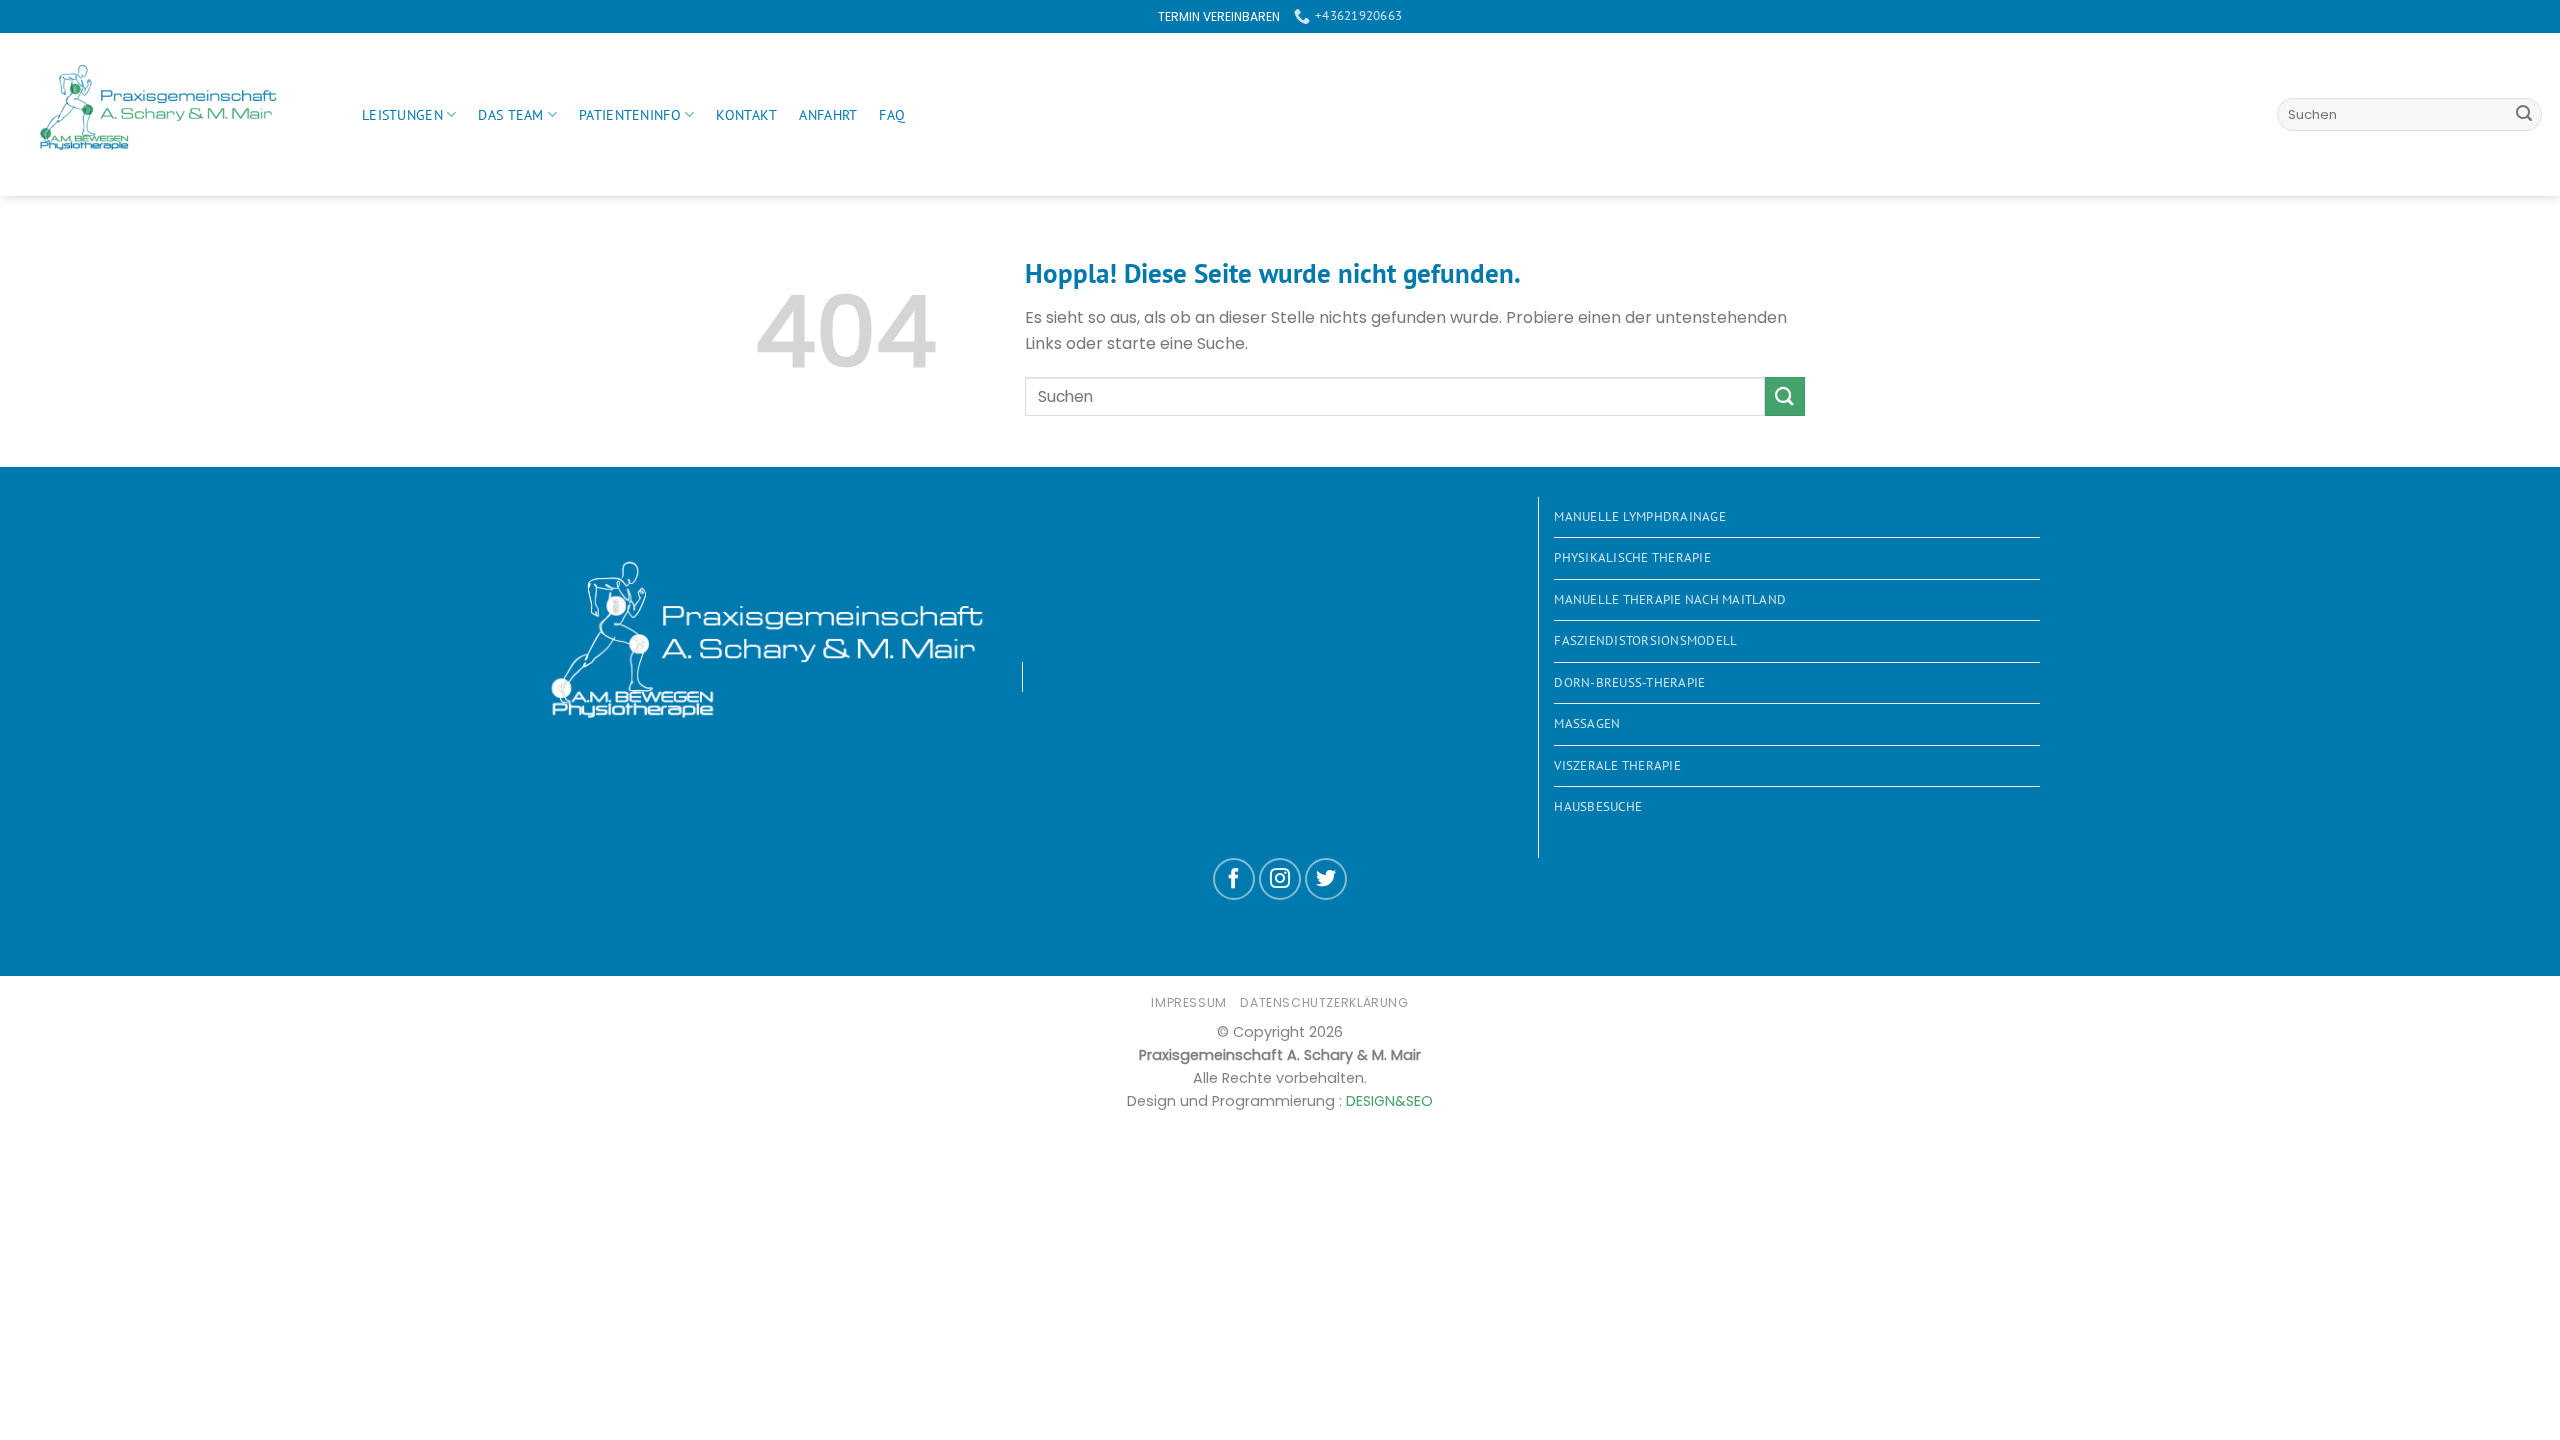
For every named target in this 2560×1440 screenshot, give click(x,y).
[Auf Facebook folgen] (1234, 879)
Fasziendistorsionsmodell (1645, 640)
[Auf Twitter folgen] (1326, 879)
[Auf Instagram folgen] (1280, 879)
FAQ (892, 114)
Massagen (1587, 723)
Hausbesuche (1598, 806)
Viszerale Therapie (1617, 765)
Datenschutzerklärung (1324, 1002)
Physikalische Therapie (1632, 557)
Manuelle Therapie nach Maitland (1670, 599)
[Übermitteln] (2524, 115)
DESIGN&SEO (1389, 1101)
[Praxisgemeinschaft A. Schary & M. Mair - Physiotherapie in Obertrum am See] (173, 115)
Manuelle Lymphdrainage (1640, 516)
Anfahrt (828, 114)
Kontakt (746, 114)
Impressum (1189, 1002)
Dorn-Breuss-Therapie (1629, 682)
